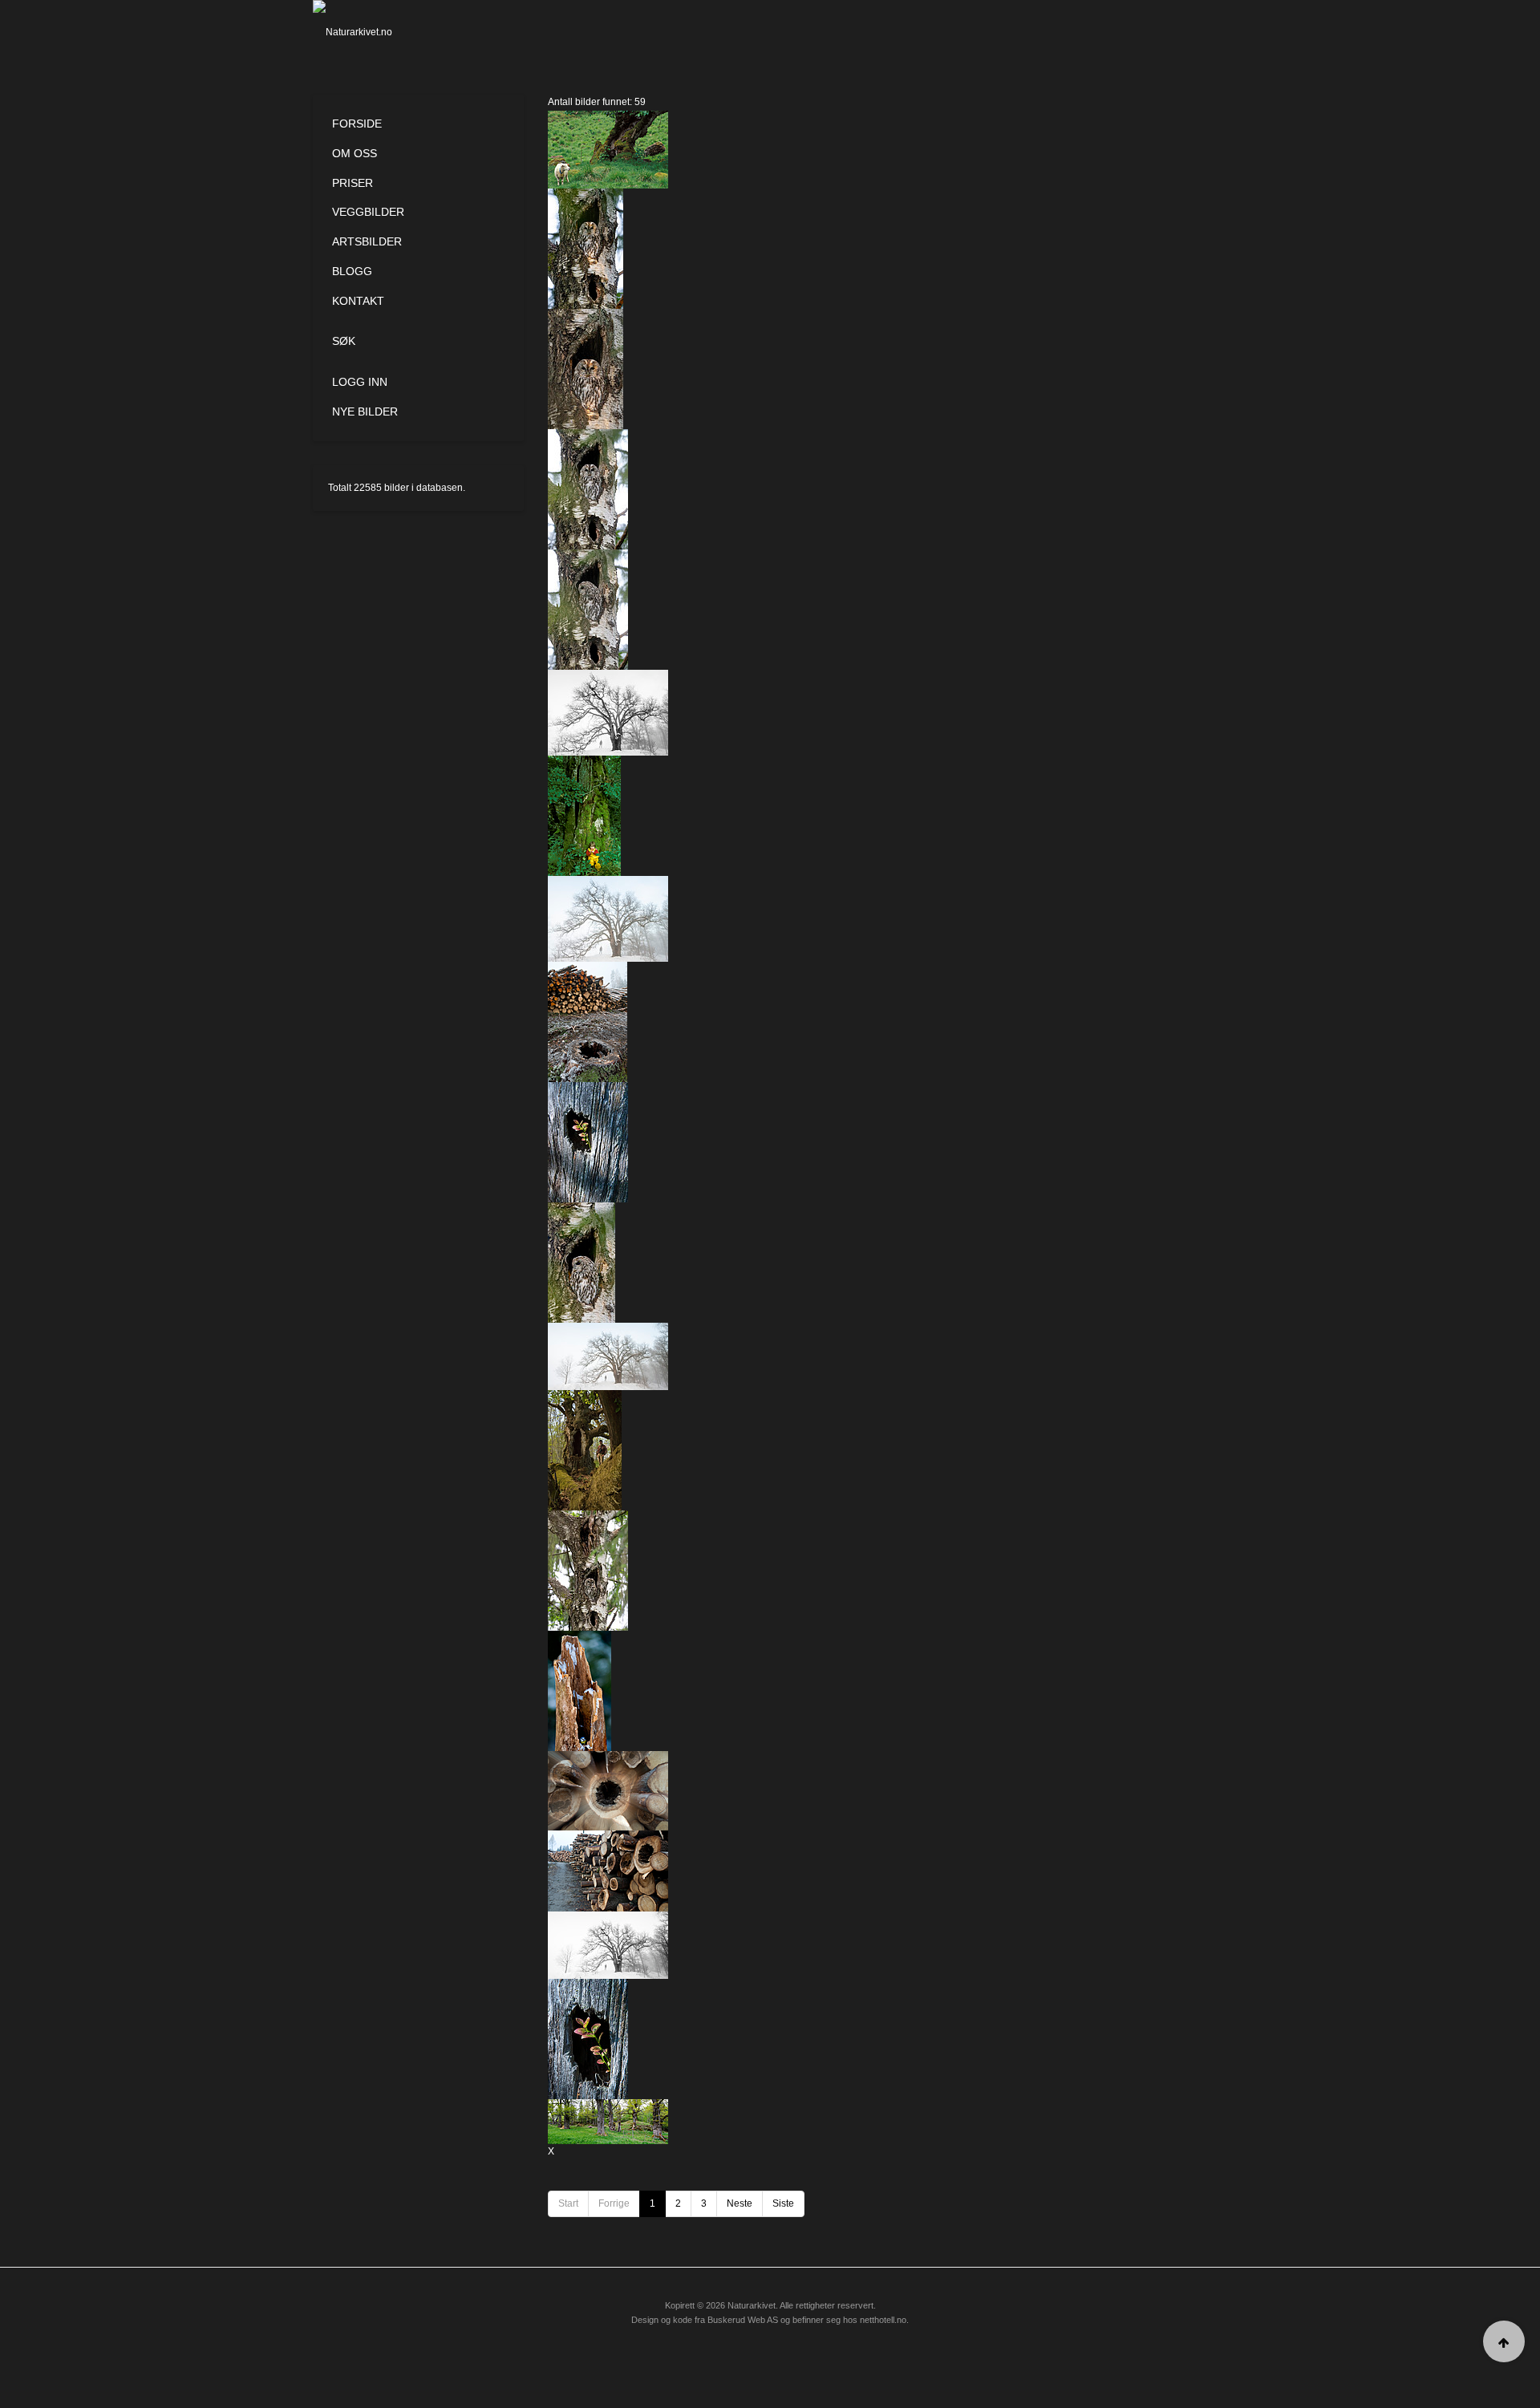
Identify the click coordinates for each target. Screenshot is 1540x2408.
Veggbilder (368, 212)
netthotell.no (883, 2320)
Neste (740, 2203)
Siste (783, 2203)
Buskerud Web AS (743, 2320)
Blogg (352, 271)
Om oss (355, 153)
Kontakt (358, 301)
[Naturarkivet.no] (379, 32)
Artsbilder (367, 241)
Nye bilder (365, 411)
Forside (357, 124)
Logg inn (360, 382)
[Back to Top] (1504, 2341)
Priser (353, 183)
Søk (344, 341)
